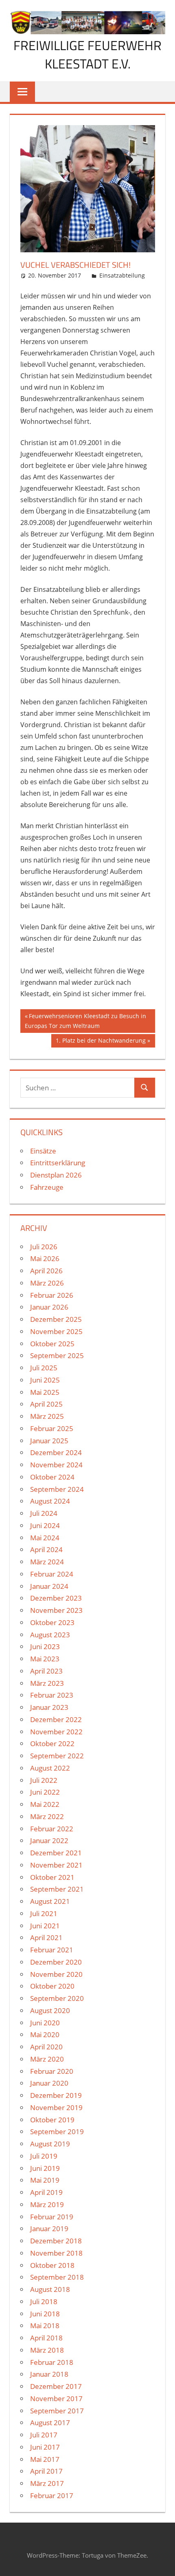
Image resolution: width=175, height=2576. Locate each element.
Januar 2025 (49, 1441)
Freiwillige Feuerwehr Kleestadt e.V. (87, 54)
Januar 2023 (49, 1707)
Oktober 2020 (52, 1986)
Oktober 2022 (52, 1743)
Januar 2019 (49, 2229)
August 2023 (50, 1635)
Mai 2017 (45, 2459)
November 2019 (56, 2107)
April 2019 (46, 2192)
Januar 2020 (49, 2083)
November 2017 (56, 2398)
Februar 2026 (52, 1295)
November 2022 (56, 1732)
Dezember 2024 (56, 1452)
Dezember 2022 (56, 1719)
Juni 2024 (45, 1525)
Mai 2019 (45, 2180)
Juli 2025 (44, 1368)
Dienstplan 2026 (56, 1175)
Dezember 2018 (56, 2241)
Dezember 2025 (56, 1319)
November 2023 (56, 1610)
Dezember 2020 (56, 1962)
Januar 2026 (49, 1307)
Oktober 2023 (52, 1622)
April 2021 (46, 1938)
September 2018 (57, 2277)
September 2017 (57, 2411)
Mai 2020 (45, 2035)
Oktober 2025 (52, 1344)
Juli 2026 (44, 1247)
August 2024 (50, 1501)
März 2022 (47, 1816)
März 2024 (47, 1562)
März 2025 (47, 1416)
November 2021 (56, 1865)
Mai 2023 (45, 1659)
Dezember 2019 (56, 2095)
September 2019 (57, 2132)
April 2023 (46, 1671)
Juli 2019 (44, 2156)
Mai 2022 (45, 1804)
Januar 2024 (49, 1586)
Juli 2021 (44, 1913)
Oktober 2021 (52, 1877)
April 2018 (46, 2338)
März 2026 (47, 1283)
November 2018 (56, 2253)
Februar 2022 (52, 1829)
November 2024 (56, 1465)
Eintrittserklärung (58, 1163)
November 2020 (56, 1974)
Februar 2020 (52, 2071)
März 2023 (47, 1683)
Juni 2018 (45, 2314)
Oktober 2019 (52, 2120)
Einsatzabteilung (122, 275)
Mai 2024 (45, 1538)
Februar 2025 (52, 1428)
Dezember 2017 (56, 2386)
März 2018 (47, 2350)
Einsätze (43, 1151)
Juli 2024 (44, 1513)
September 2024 (57, 1489)
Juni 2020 (45, 2023)
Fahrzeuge (47, 1187)
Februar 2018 (52, 2362)
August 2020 (50, 2010)
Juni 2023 (45, 1646)
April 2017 (46, 2471)
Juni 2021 (45, 1926)
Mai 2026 (45, 1258)
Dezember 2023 (56, 1598)
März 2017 (47, 2483)
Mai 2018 (45, 2326)
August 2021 (50, 1901)
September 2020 (57, 1998)
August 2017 (50, 2423)
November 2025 (56, 1331)
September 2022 (57, 1756)
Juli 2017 (44, 2435)
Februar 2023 (52, 1695)
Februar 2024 (52, 1574)
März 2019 (47, 2204)
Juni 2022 (45, 1792)
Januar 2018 (49, 2374)
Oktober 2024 (52, 1477)
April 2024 (46, 1549)
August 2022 (50, 1768)
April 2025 (46, 1404)
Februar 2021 (52, 1950)
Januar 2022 (49, 1840)
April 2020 (46, 2047)
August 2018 (50, 2289)
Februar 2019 (52, 2217)
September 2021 (57, 1889)
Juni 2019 (45, 2168)
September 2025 (57, 1355)
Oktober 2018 (52, 2265)
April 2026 (46, 1271)
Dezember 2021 (56, 1853)
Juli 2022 (44, 1780)
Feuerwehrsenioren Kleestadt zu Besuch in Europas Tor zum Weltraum (85, 1021)
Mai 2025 (45, 1392)
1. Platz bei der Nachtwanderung (101, 1042)
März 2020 (47, 2059)
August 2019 (50, 2144)
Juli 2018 (44, 2301)
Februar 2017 (52, 2495)
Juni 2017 (45, 2447)
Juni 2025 (45, 1380)
